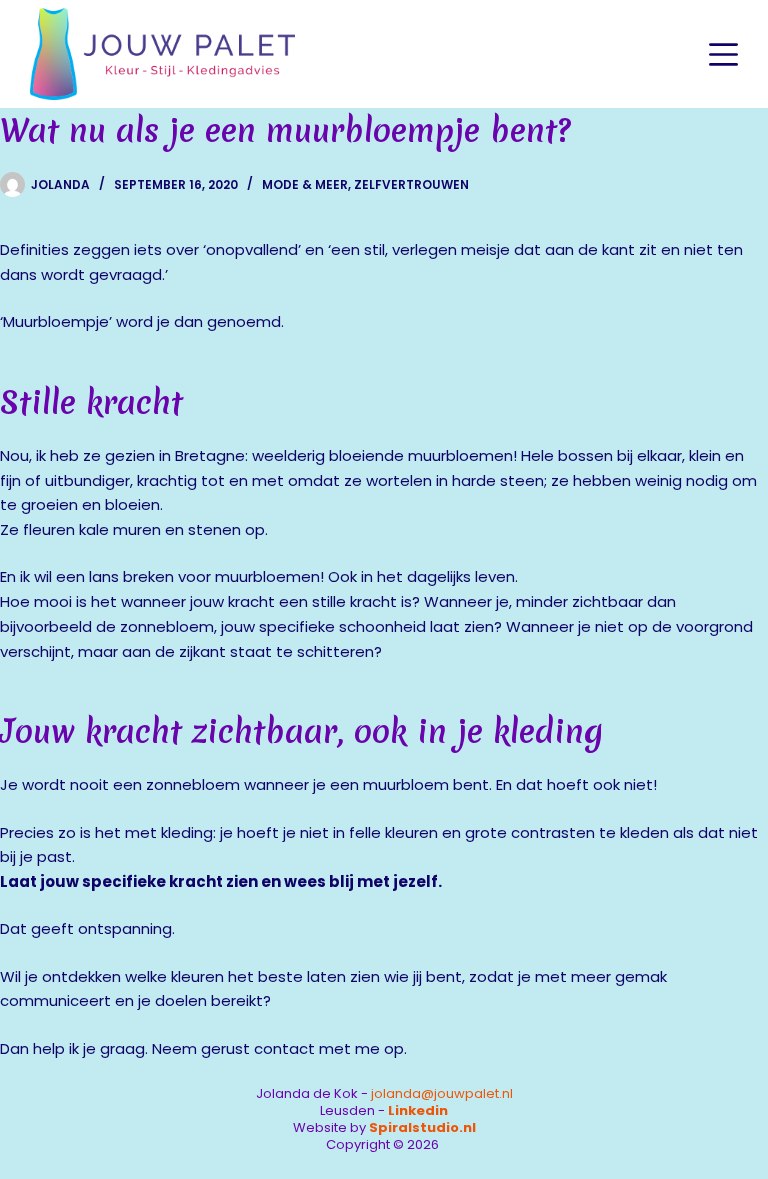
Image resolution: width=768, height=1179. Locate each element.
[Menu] (723, 54)
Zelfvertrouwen (411, 184)
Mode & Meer (305, 184)
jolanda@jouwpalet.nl (442, 1093)
